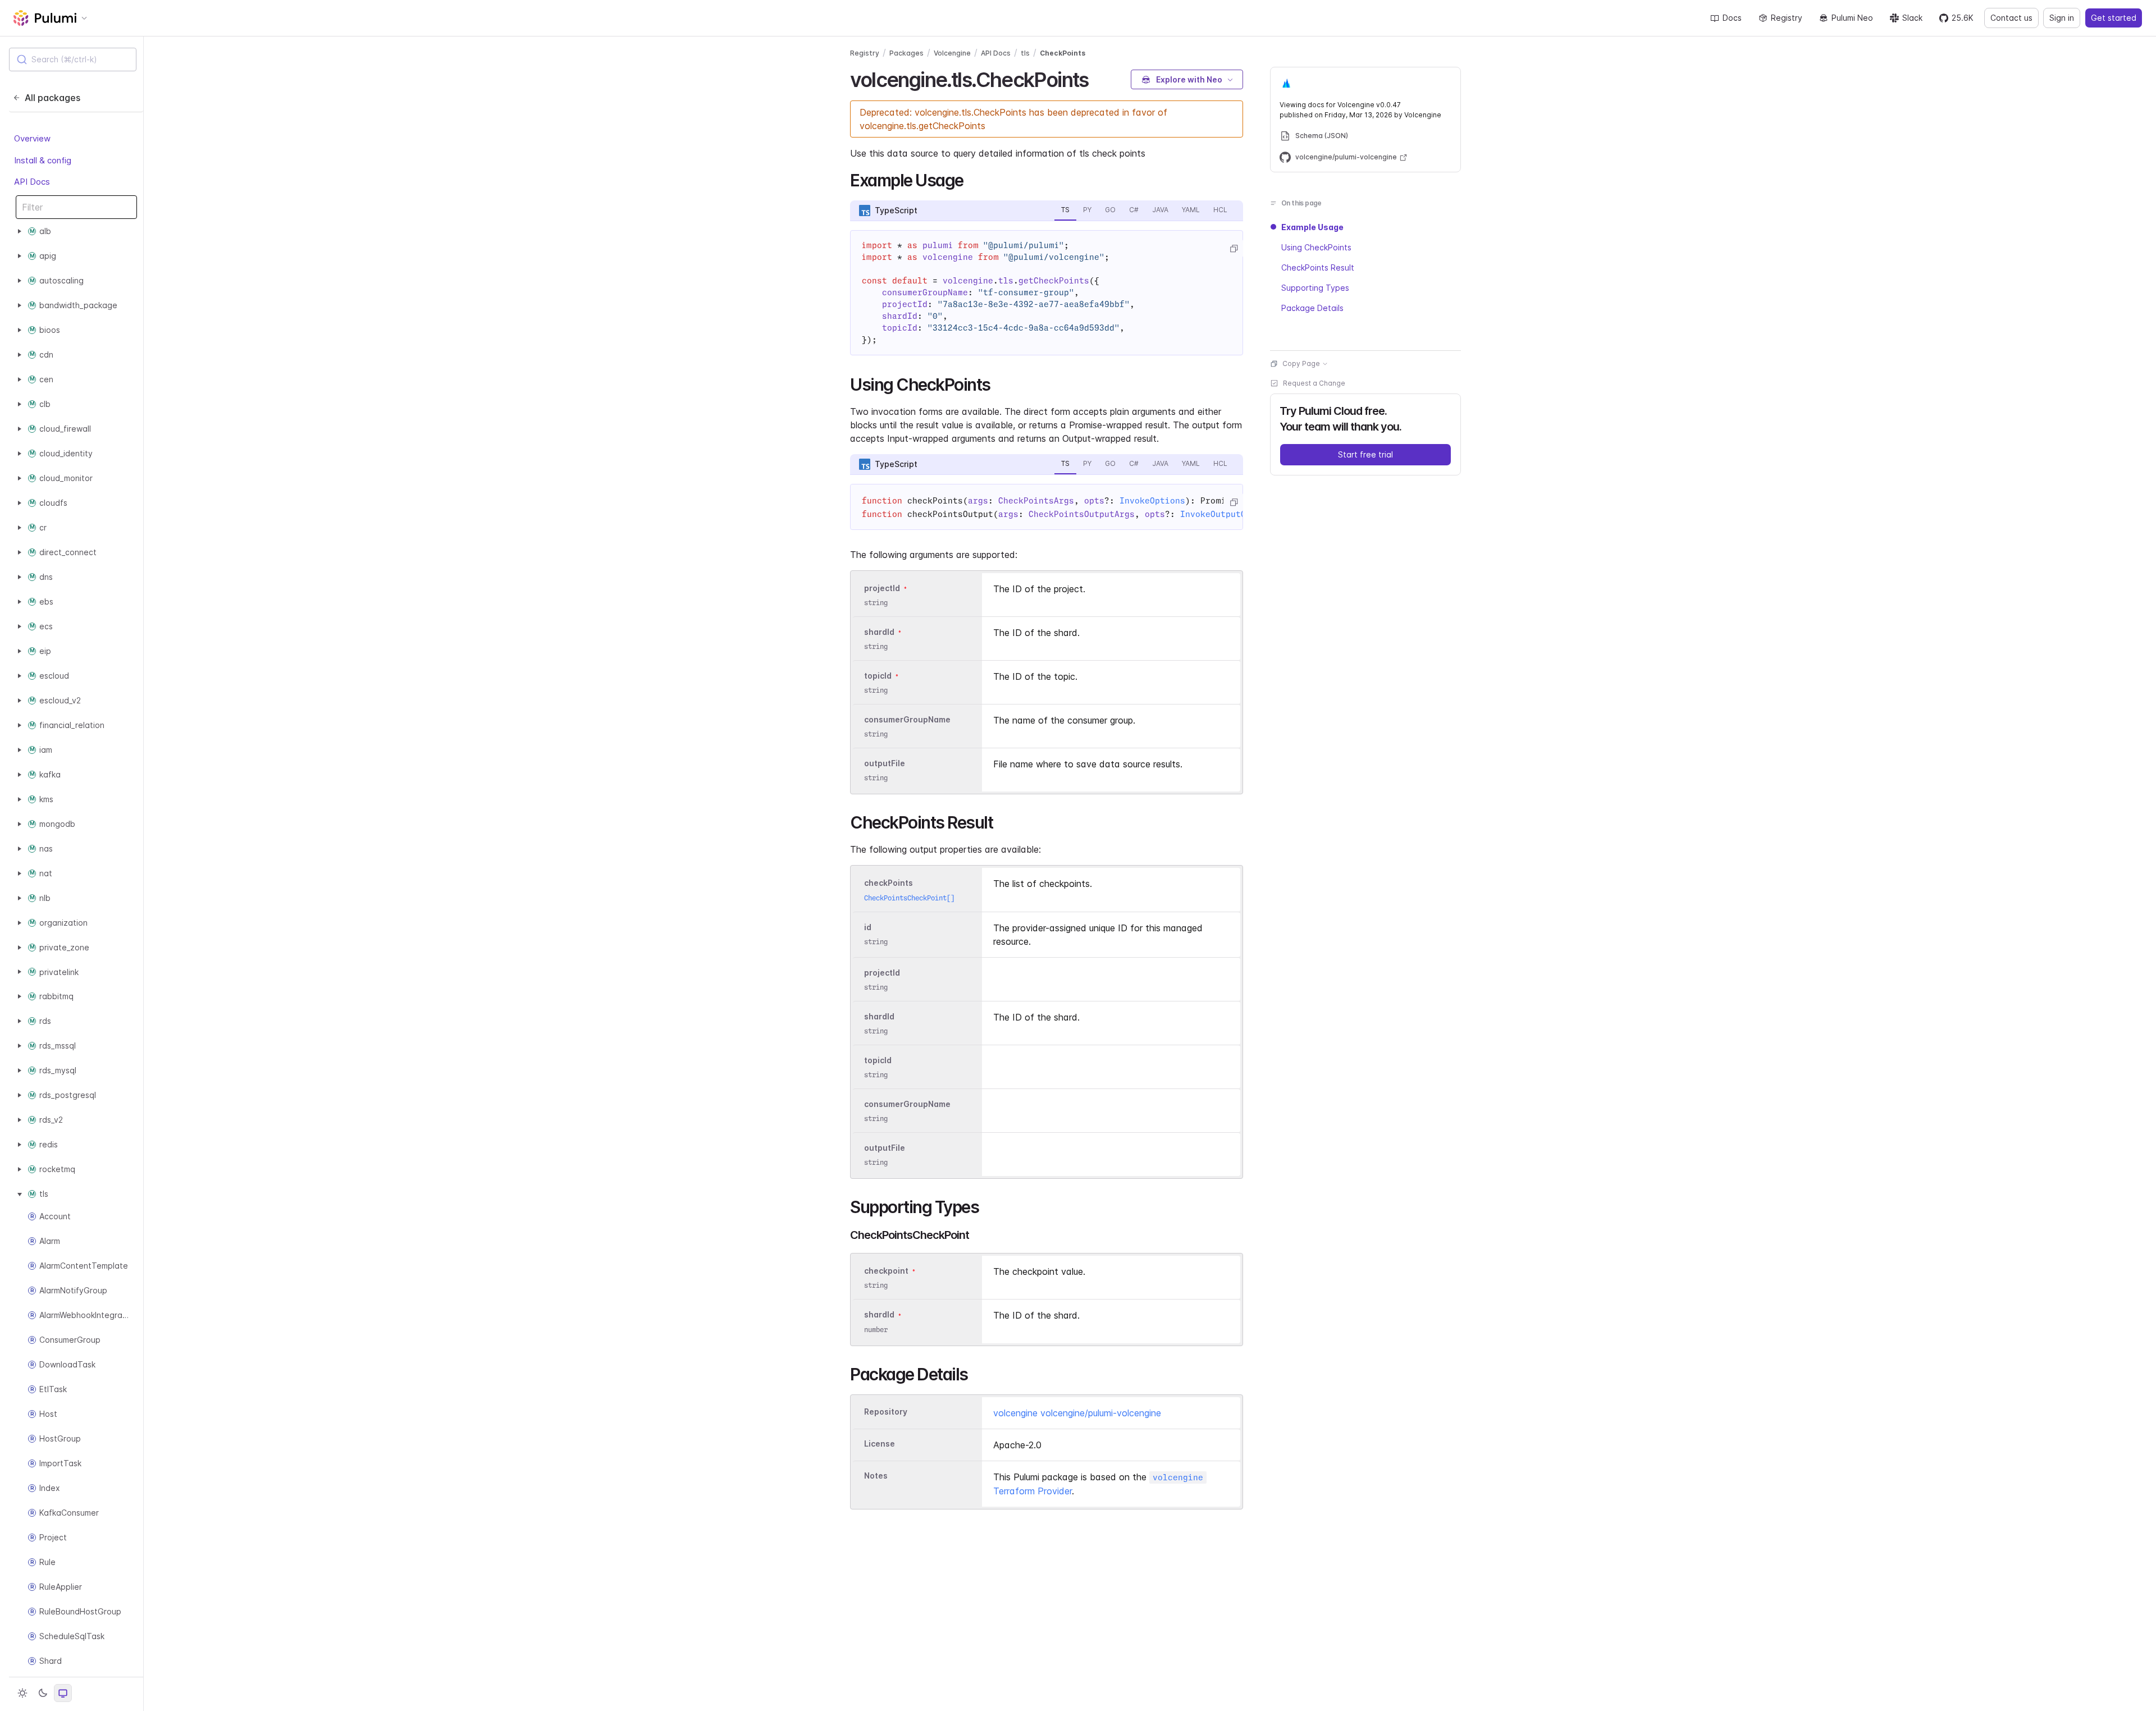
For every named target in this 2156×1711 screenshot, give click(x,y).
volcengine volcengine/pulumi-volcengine (1077, 1413)
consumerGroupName (907, 719)
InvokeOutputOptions (1228, 514)
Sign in (2062, 18)
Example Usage (1312, 227)
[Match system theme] (63, 1693)
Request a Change (1314, 383)
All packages (52, 98)
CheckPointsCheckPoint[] (909, 898)
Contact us (2011, 18)
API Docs (32, 182)
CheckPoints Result (1318, 267)
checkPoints (889, 883)
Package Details (1312, 308)
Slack (1912, 18)
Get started (2114, 18)
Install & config (43, 160)
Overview (32, 139)
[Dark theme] (43, 1693)
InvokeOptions (1152, 501)
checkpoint (886, 1271)
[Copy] (1234, 249)
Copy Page (1301, 363)
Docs (1732, 18)
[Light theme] (22, 1693)
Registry (1787, 18)
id (868, 927)
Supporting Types (1315, 288)
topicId (878, 676)
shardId (879, 632)
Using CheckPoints (1316, 247)
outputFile (885, 763)
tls (1025, 53)
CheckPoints (1063, 53)
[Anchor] (1098, 78)
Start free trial (1365, 454)
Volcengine (952, 53)
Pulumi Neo (1852, 18)
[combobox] (73, 60)
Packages (906, 53)
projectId (882, 588)
